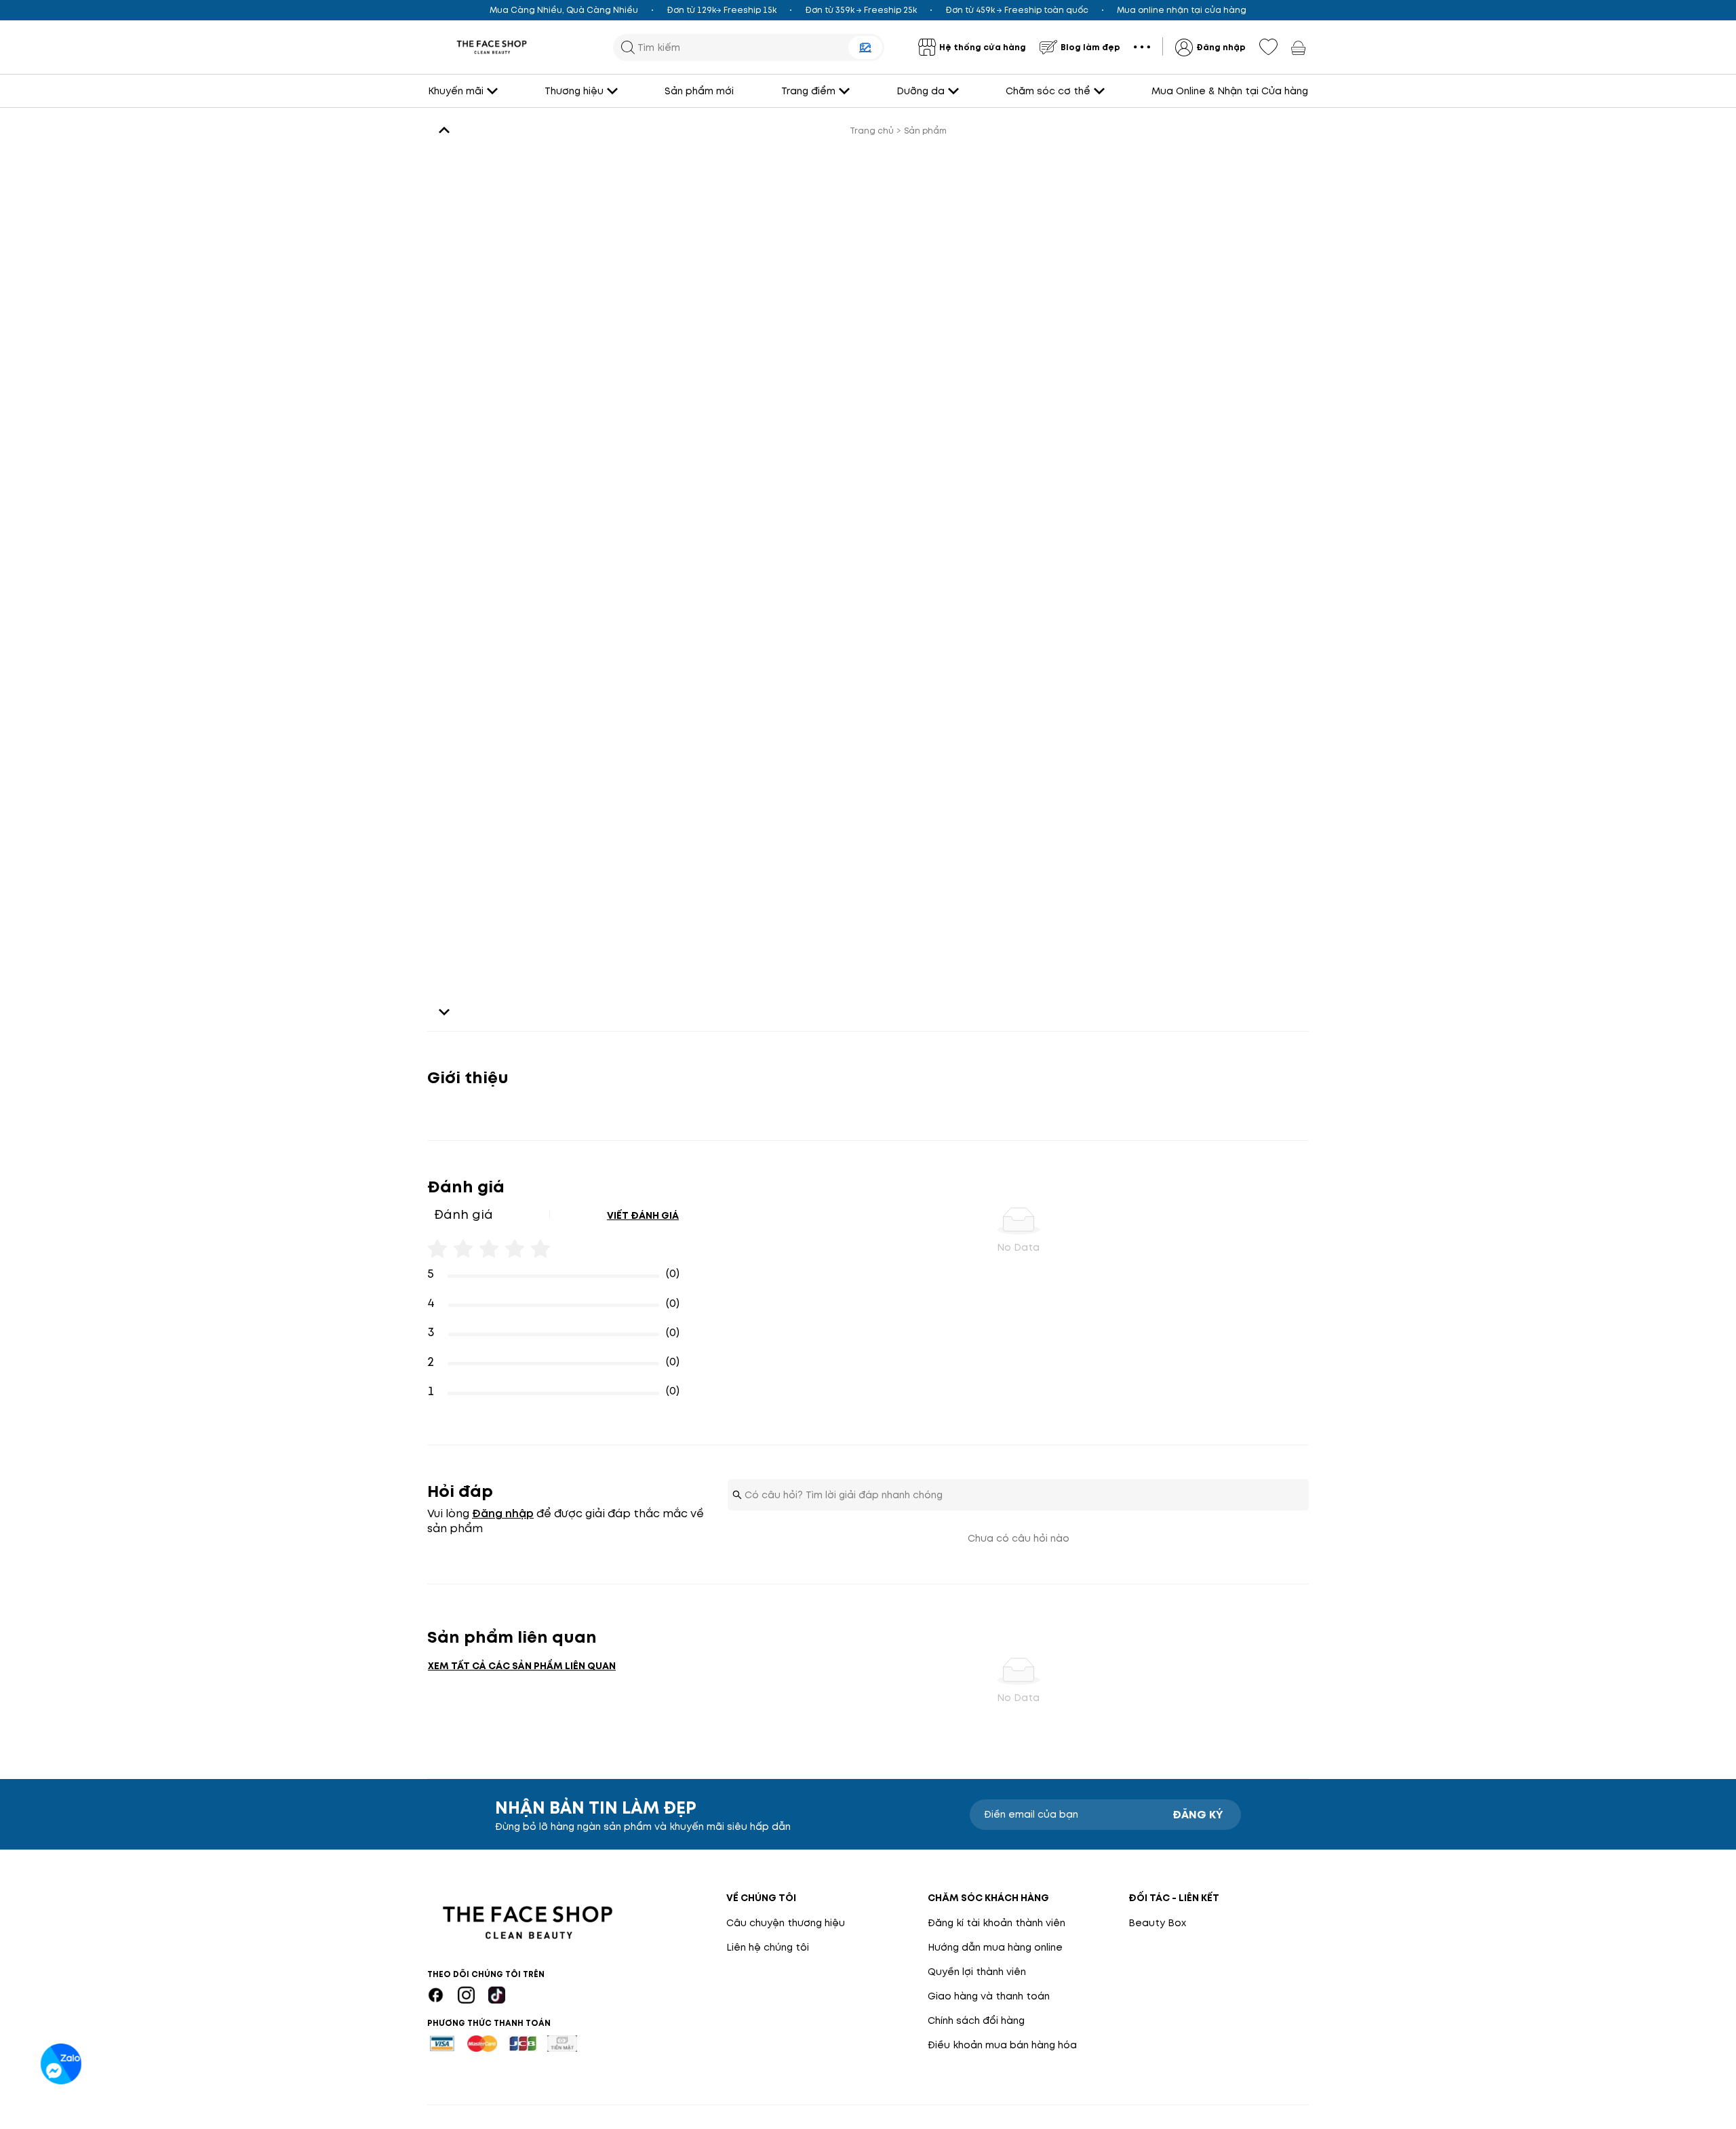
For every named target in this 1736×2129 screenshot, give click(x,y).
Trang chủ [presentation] (872, 131)
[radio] (437, 1245)
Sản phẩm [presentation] (925, 131)
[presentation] (492, 47)
